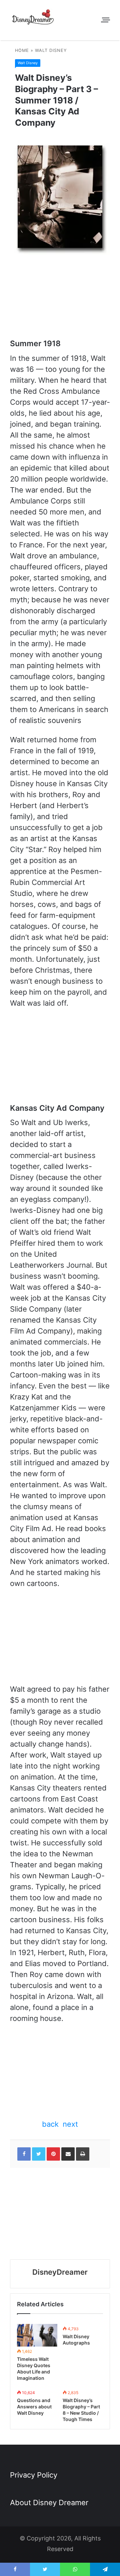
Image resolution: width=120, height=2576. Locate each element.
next (70, 2124)
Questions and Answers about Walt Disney (34, 2407)
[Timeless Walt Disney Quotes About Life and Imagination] (37, 2335)
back (50, 2124)
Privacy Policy (34, 2475)
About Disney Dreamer (49, 2503)
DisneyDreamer (60, 2272)
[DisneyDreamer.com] (33, 18)
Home (22, 50)
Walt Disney (51, 50)
